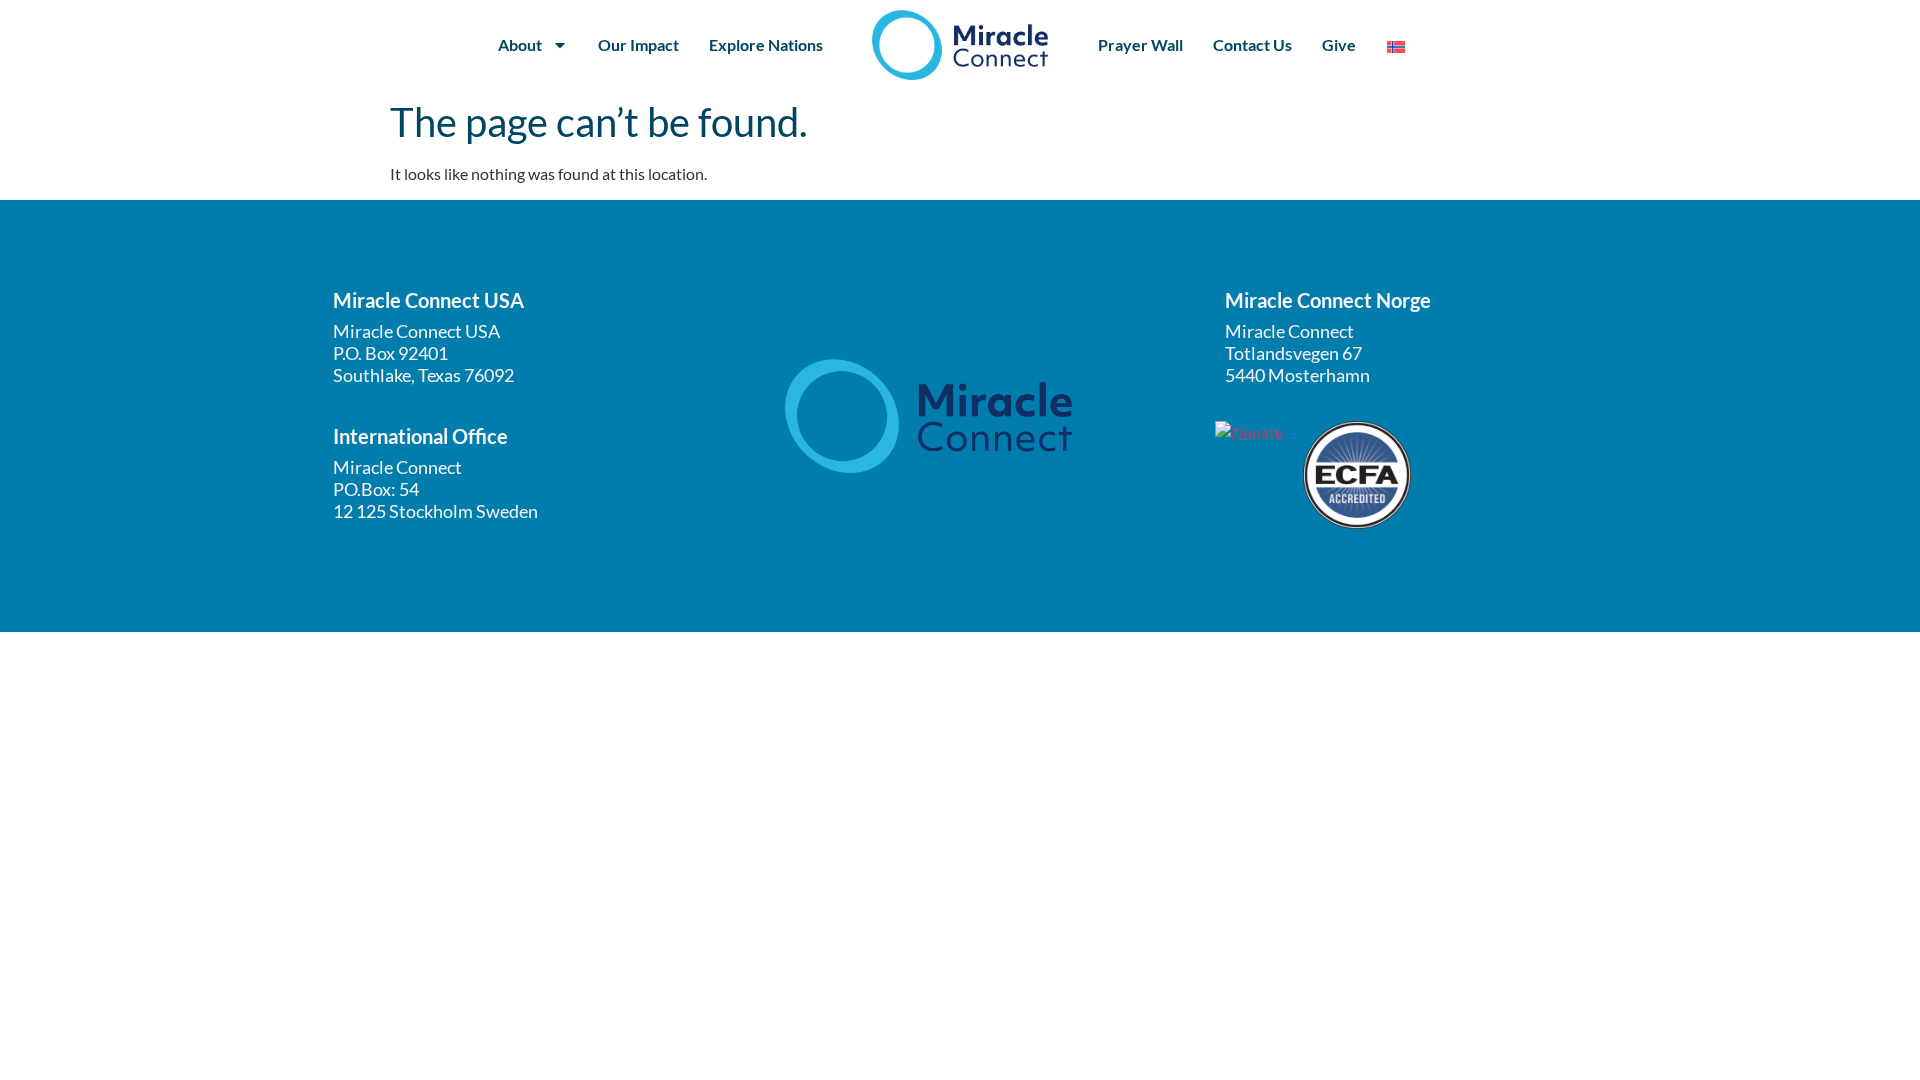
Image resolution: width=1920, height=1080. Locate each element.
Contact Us (1252, 44)
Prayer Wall (1140, 44)
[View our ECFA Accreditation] (1357, 475)
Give (1339, 44)
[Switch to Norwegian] (1396, 45)
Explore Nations (766, 44)
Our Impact (638, 44)
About (520, 44)
